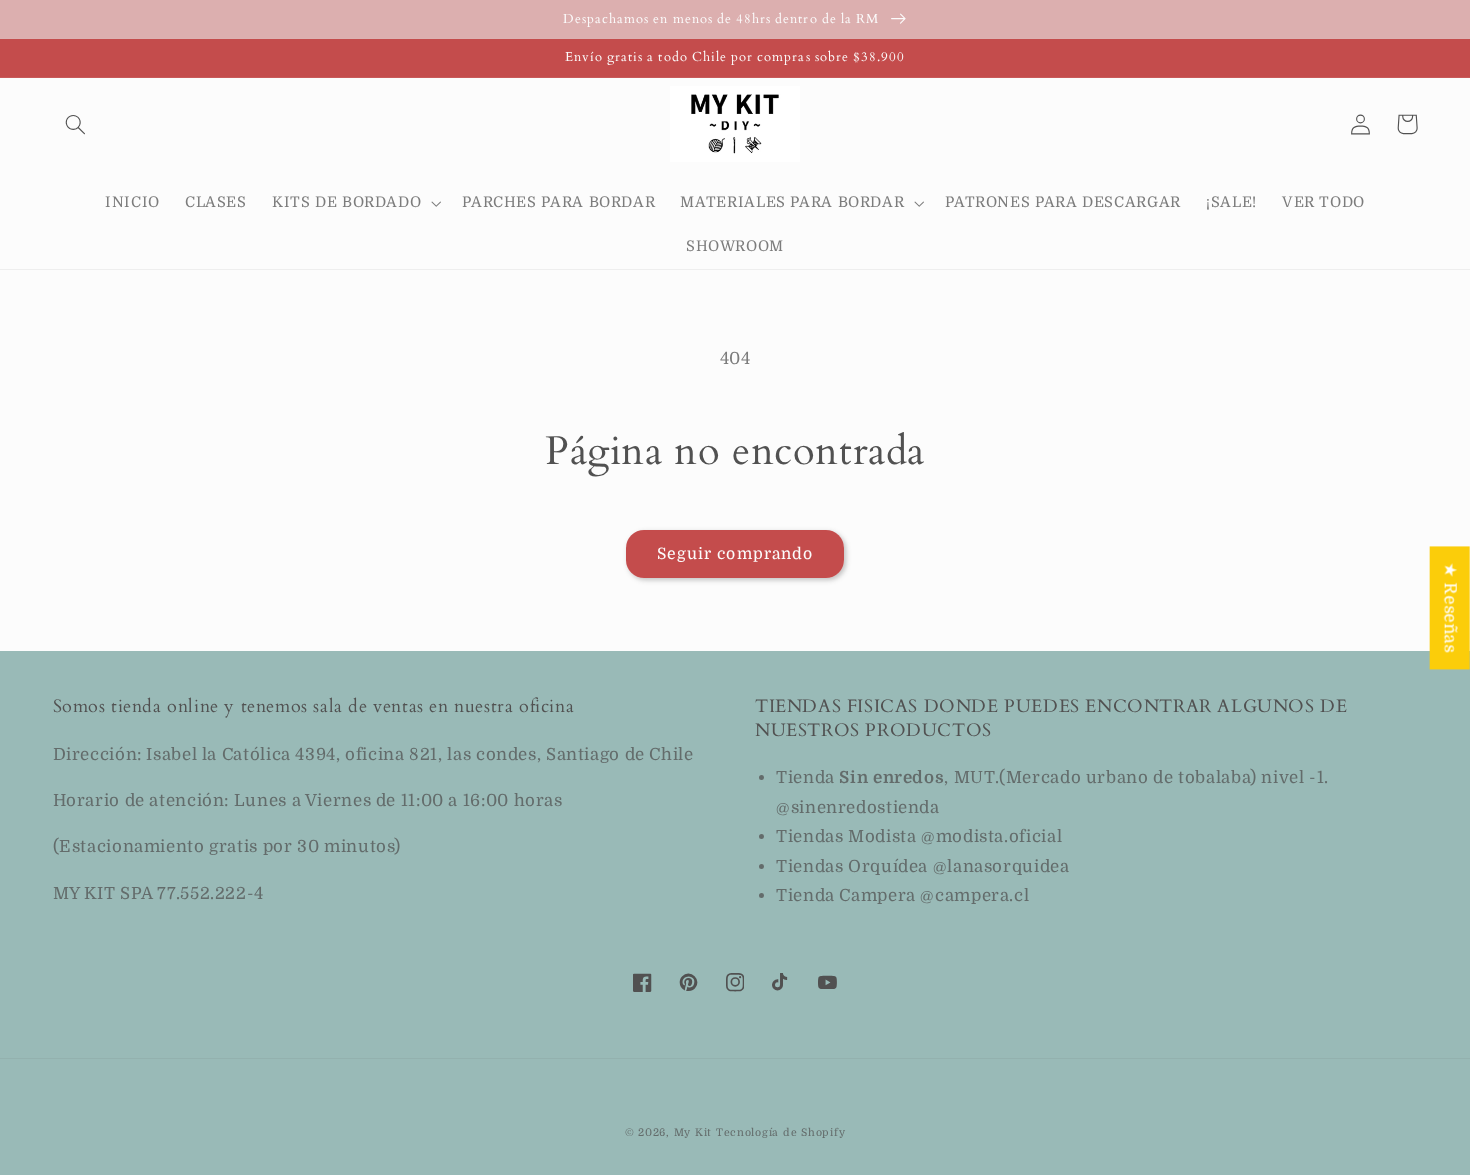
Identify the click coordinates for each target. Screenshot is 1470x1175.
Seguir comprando (735, 554)
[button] (76, 124)
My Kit (693, 1133)
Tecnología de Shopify (780, 1133)
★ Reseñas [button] (1450, 607)
